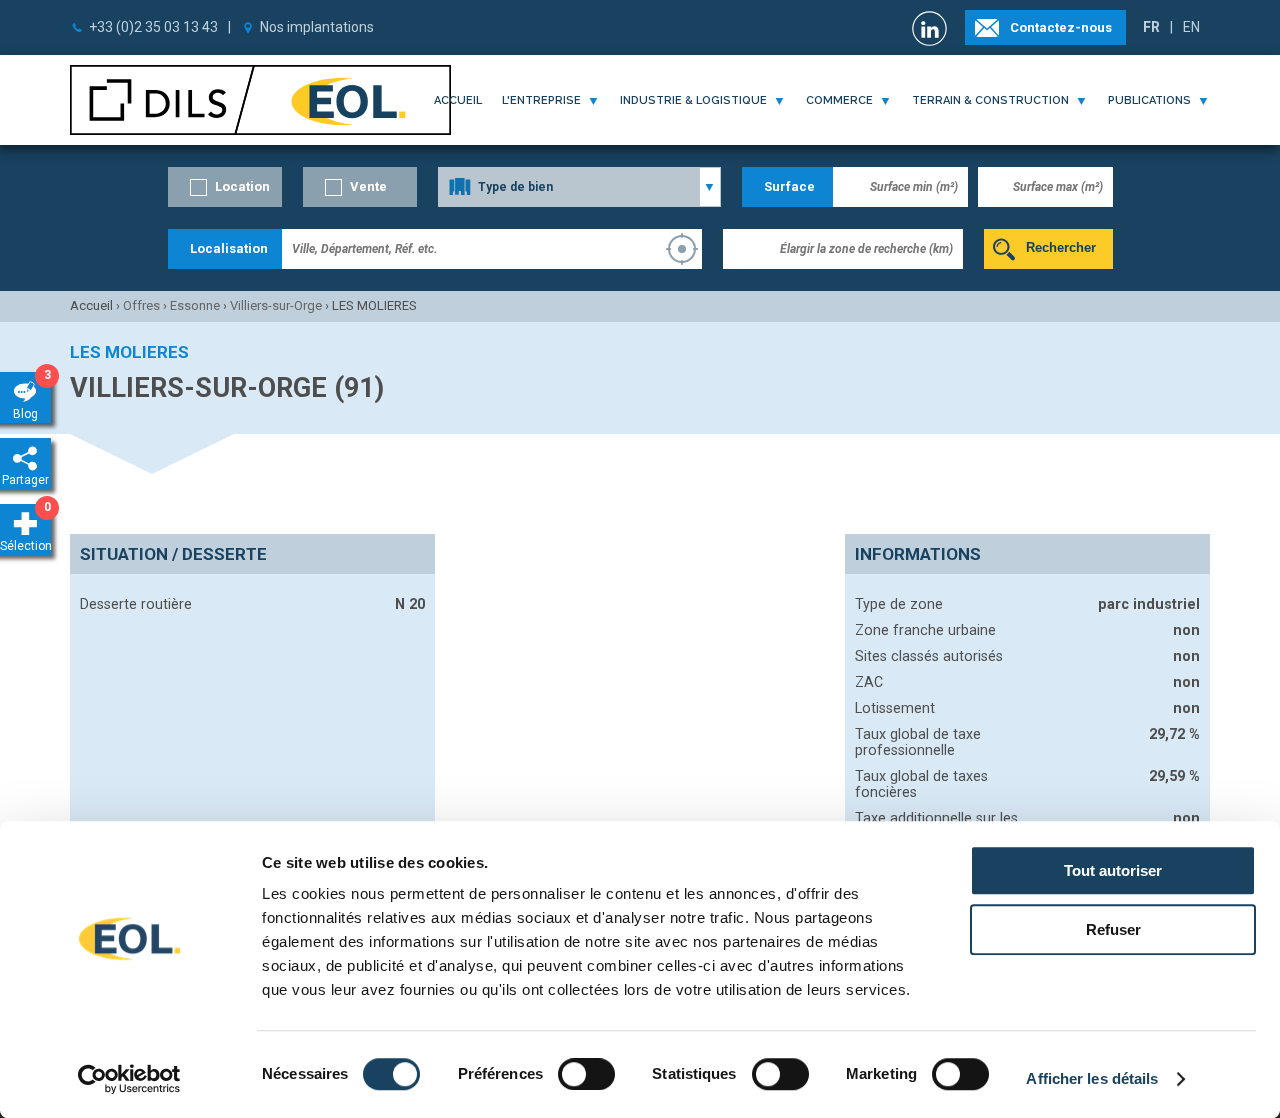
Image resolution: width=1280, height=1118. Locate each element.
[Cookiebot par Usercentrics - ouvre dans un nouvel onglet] (129, 1079)
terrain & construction (990, 100)
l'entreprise (541, 100)
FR (1151, 27)
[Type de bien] (579, 187)
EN (1191, 27)
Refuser (1113, 929)
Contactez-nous (1061, 27)
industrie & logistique (693, 100)
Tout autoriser (1113, 870)
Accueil (458, 100)
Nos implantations (317, 27)
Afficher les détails (1092, 1078)
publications (1149, 100)
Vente (368, 186)
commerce (839, 100)
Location (242, 186)
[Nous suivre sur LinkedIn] (932, 28)
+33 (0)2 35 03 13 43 (153, 27)
